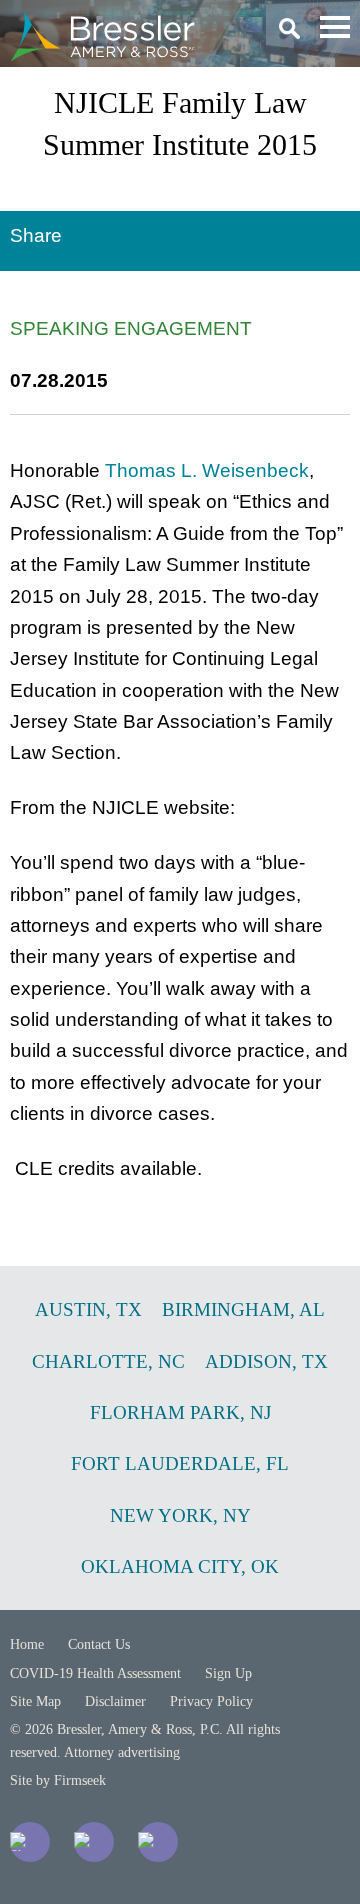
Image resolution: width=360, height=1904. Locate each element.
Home (27, 1644)
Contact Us (99, 1644)
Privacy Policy (211, 1701)
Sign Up (228, 1673)
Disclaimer (115, 1701)
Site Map (35, 1701)
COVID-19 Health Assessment (95, 1673)
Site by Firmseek (58, 1780)
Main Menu (335, 27)
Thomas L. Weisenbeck (207, 470)
